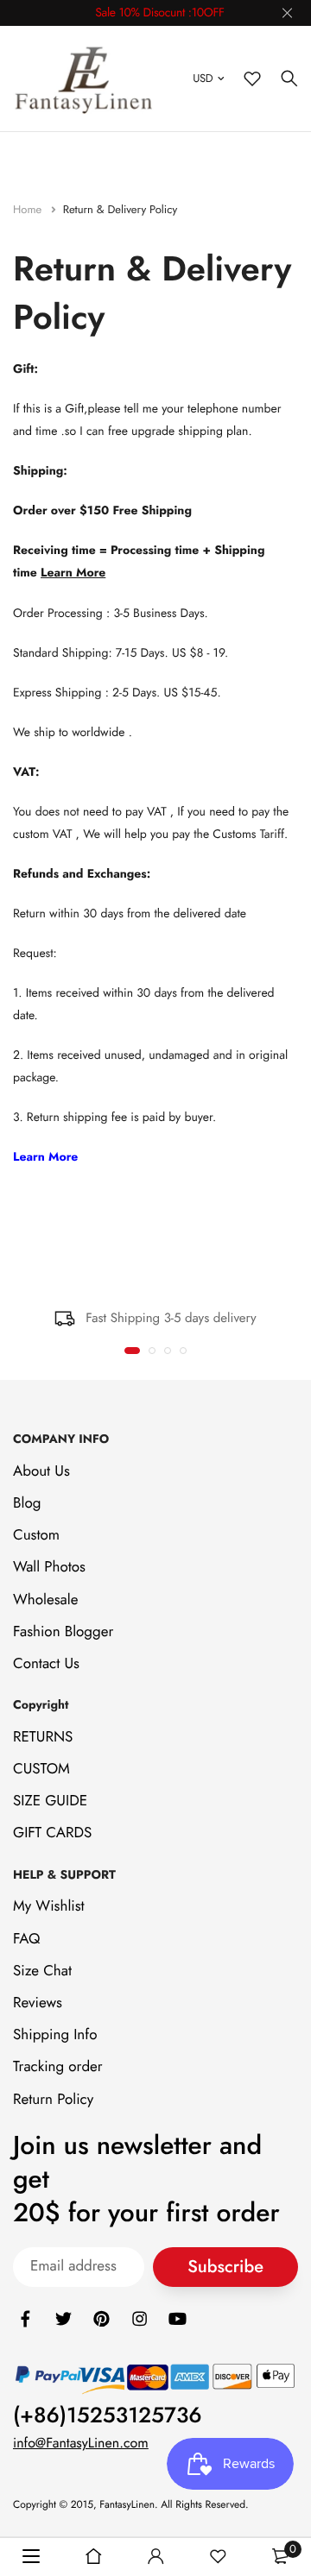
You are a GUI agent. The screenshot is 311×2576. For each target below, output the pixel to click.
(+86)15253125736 (108, 2415)
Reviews (38, 2003)
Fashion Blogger (63, 1632)
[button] (132, 1351)
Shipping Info (55, 2035)
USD (203, 78)
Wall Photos (49, 1567)
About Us (41, 1471)
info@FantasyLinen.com (81, 2444)
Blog (27, 1503)
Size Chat (42, 1971)
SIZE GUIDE (50, 1801)
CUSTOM (41, 1769)
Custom (36, 1535)
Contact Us (46, 1664)
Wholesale (45, 1599)
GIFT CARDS (52, 1833)
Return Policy (53, 2099)
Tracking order (58, 2067)
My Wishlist (49, 1906)
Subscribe (225, 2267)
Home (29, 209)
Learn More (73, 573)
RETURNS (43, 1737)
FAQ (26, 1938)
